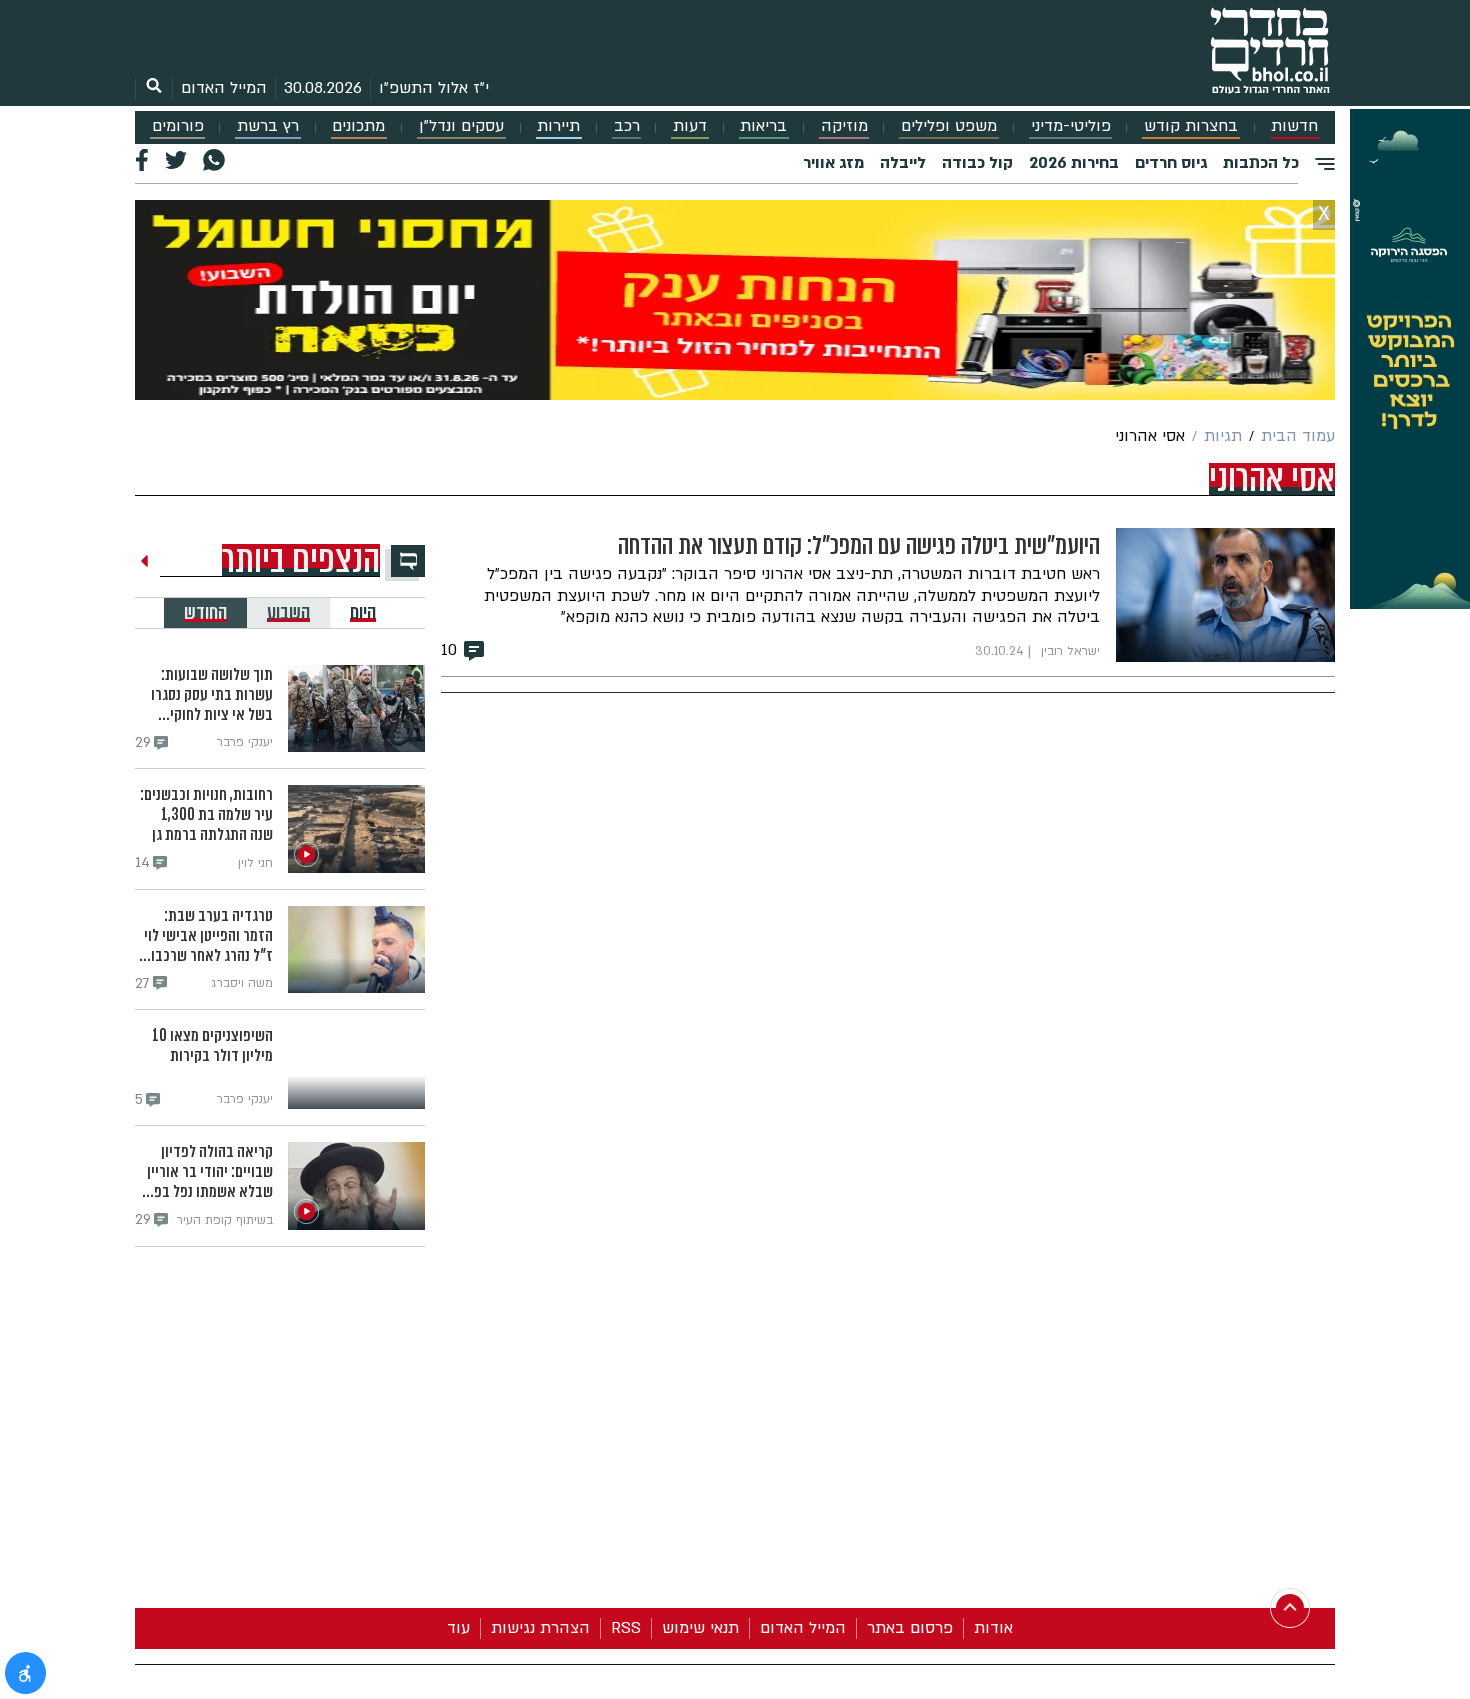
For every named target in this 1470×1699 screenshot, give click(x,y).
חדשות (1294, 126)
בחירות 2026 (1074, 163)
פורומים (178, 126)
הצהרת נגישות (540, 1628)
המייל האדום (224, 88)
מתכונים (358, 126)
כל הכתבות (1261, 163)
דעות (690, 126)
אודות (993, 1628)
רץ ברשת (268, 126)
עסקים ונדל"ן (461, 126)
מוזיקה (844, 126)
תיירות (558, 126)
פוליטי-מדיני (1071, 126)
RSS (626, 1628)
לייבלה (903, 163)
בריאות (763, 126)
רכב (627, 126)
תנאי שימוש (700, 1628)
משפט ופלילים (949, 126)
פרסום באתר (910, 1628)
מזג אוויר (833, 163)
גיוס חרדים (1171, 163)
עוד (458, 1628)
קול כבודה (977, 163)
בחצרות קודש (1191, 126)
